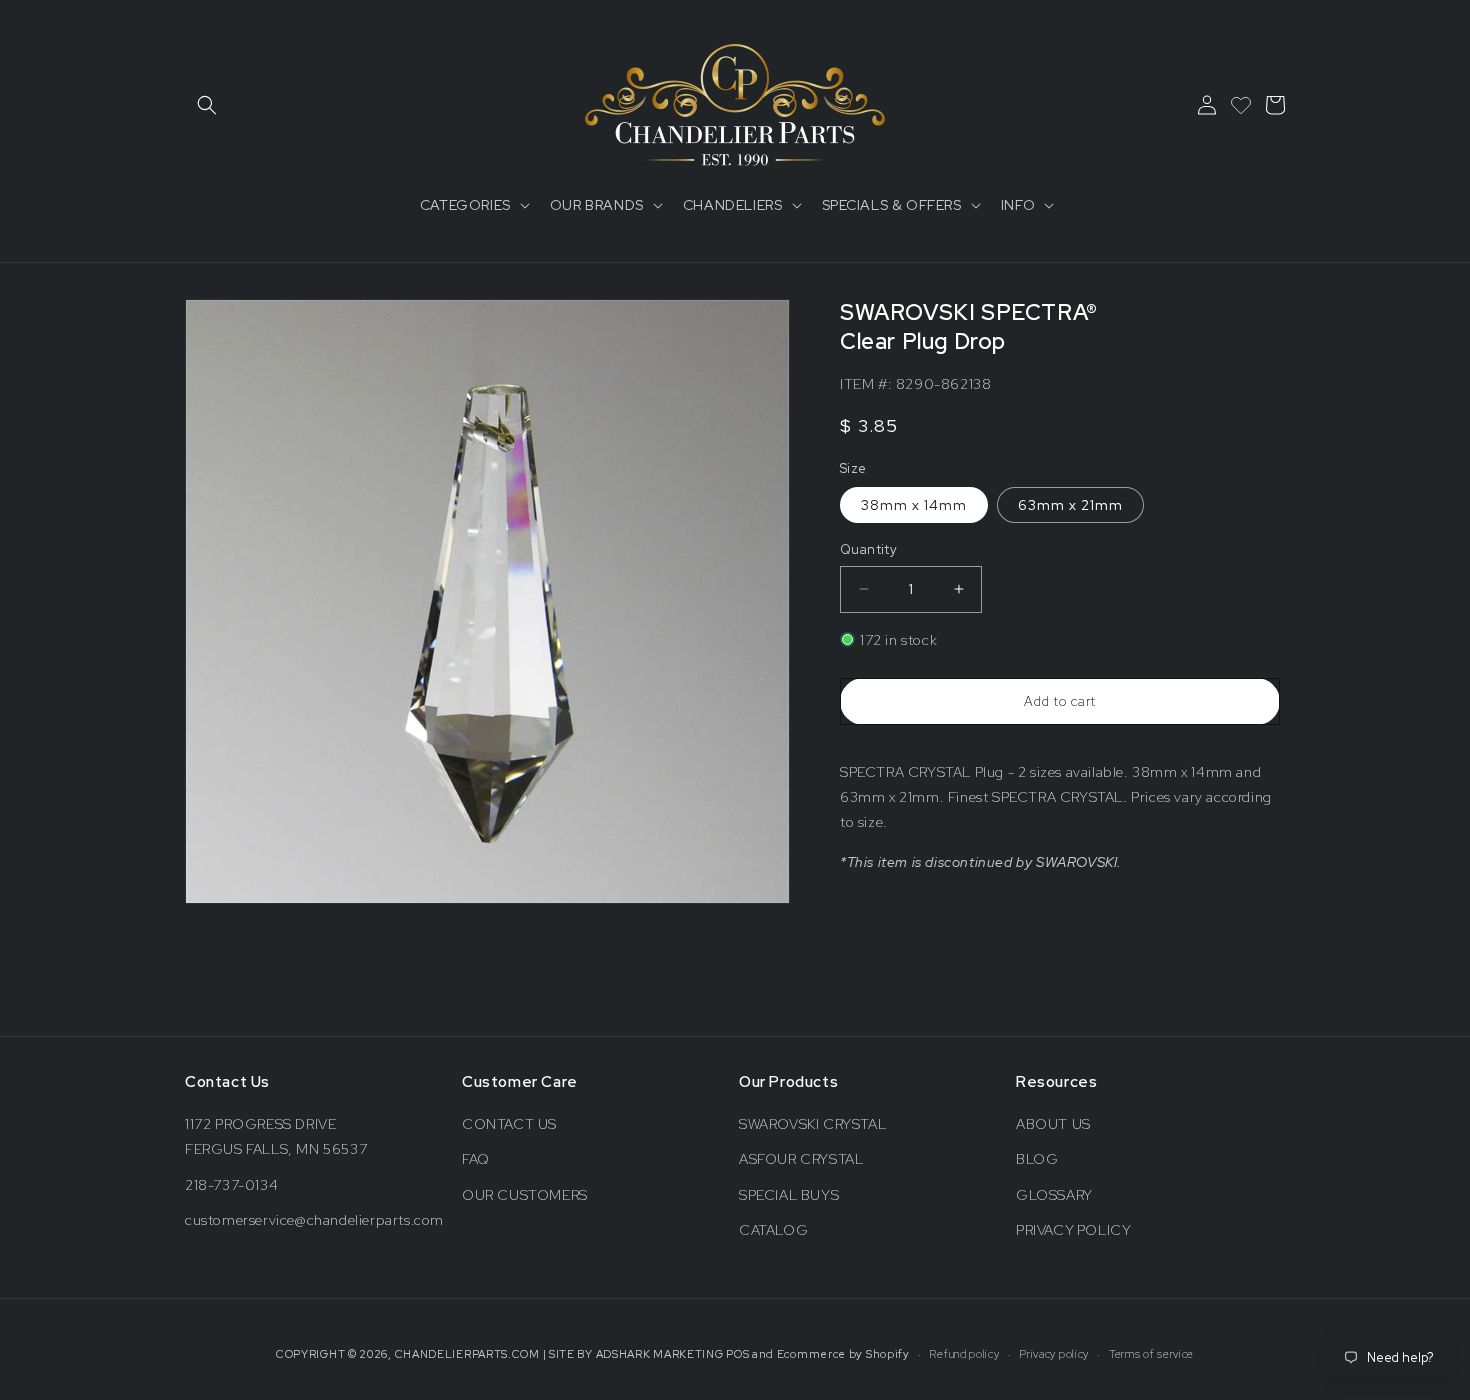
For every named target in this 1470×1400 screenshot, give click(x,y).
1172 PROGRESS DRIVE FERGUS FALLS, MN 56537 (276, 1136)
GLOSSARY (1054, 1195)
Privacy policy (1054, 1354)
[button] (207, 105)
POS (737, 1354)
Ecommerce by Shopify (843, 1354)
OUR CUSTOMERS (525, 1195)
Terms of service (1151, 1354)
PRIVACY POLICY (1073, 1230)
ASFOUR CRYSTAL (801, 1159)
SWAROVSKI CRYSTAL (812, 1124)
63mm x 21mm (1070, 505)
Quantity (868, 549)
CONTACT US (509, 1124)
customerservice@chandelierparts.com (314, 1220)
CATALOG (773, 1230)
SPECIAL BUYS (789, 1195)
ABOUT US (1053, 1124)
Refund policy (964, 1354)
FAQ (476, 1159)
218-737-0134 (231, 1185)
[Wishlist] (1241, 105)
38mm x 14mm (914, 505)
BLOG (1037, 1159)
